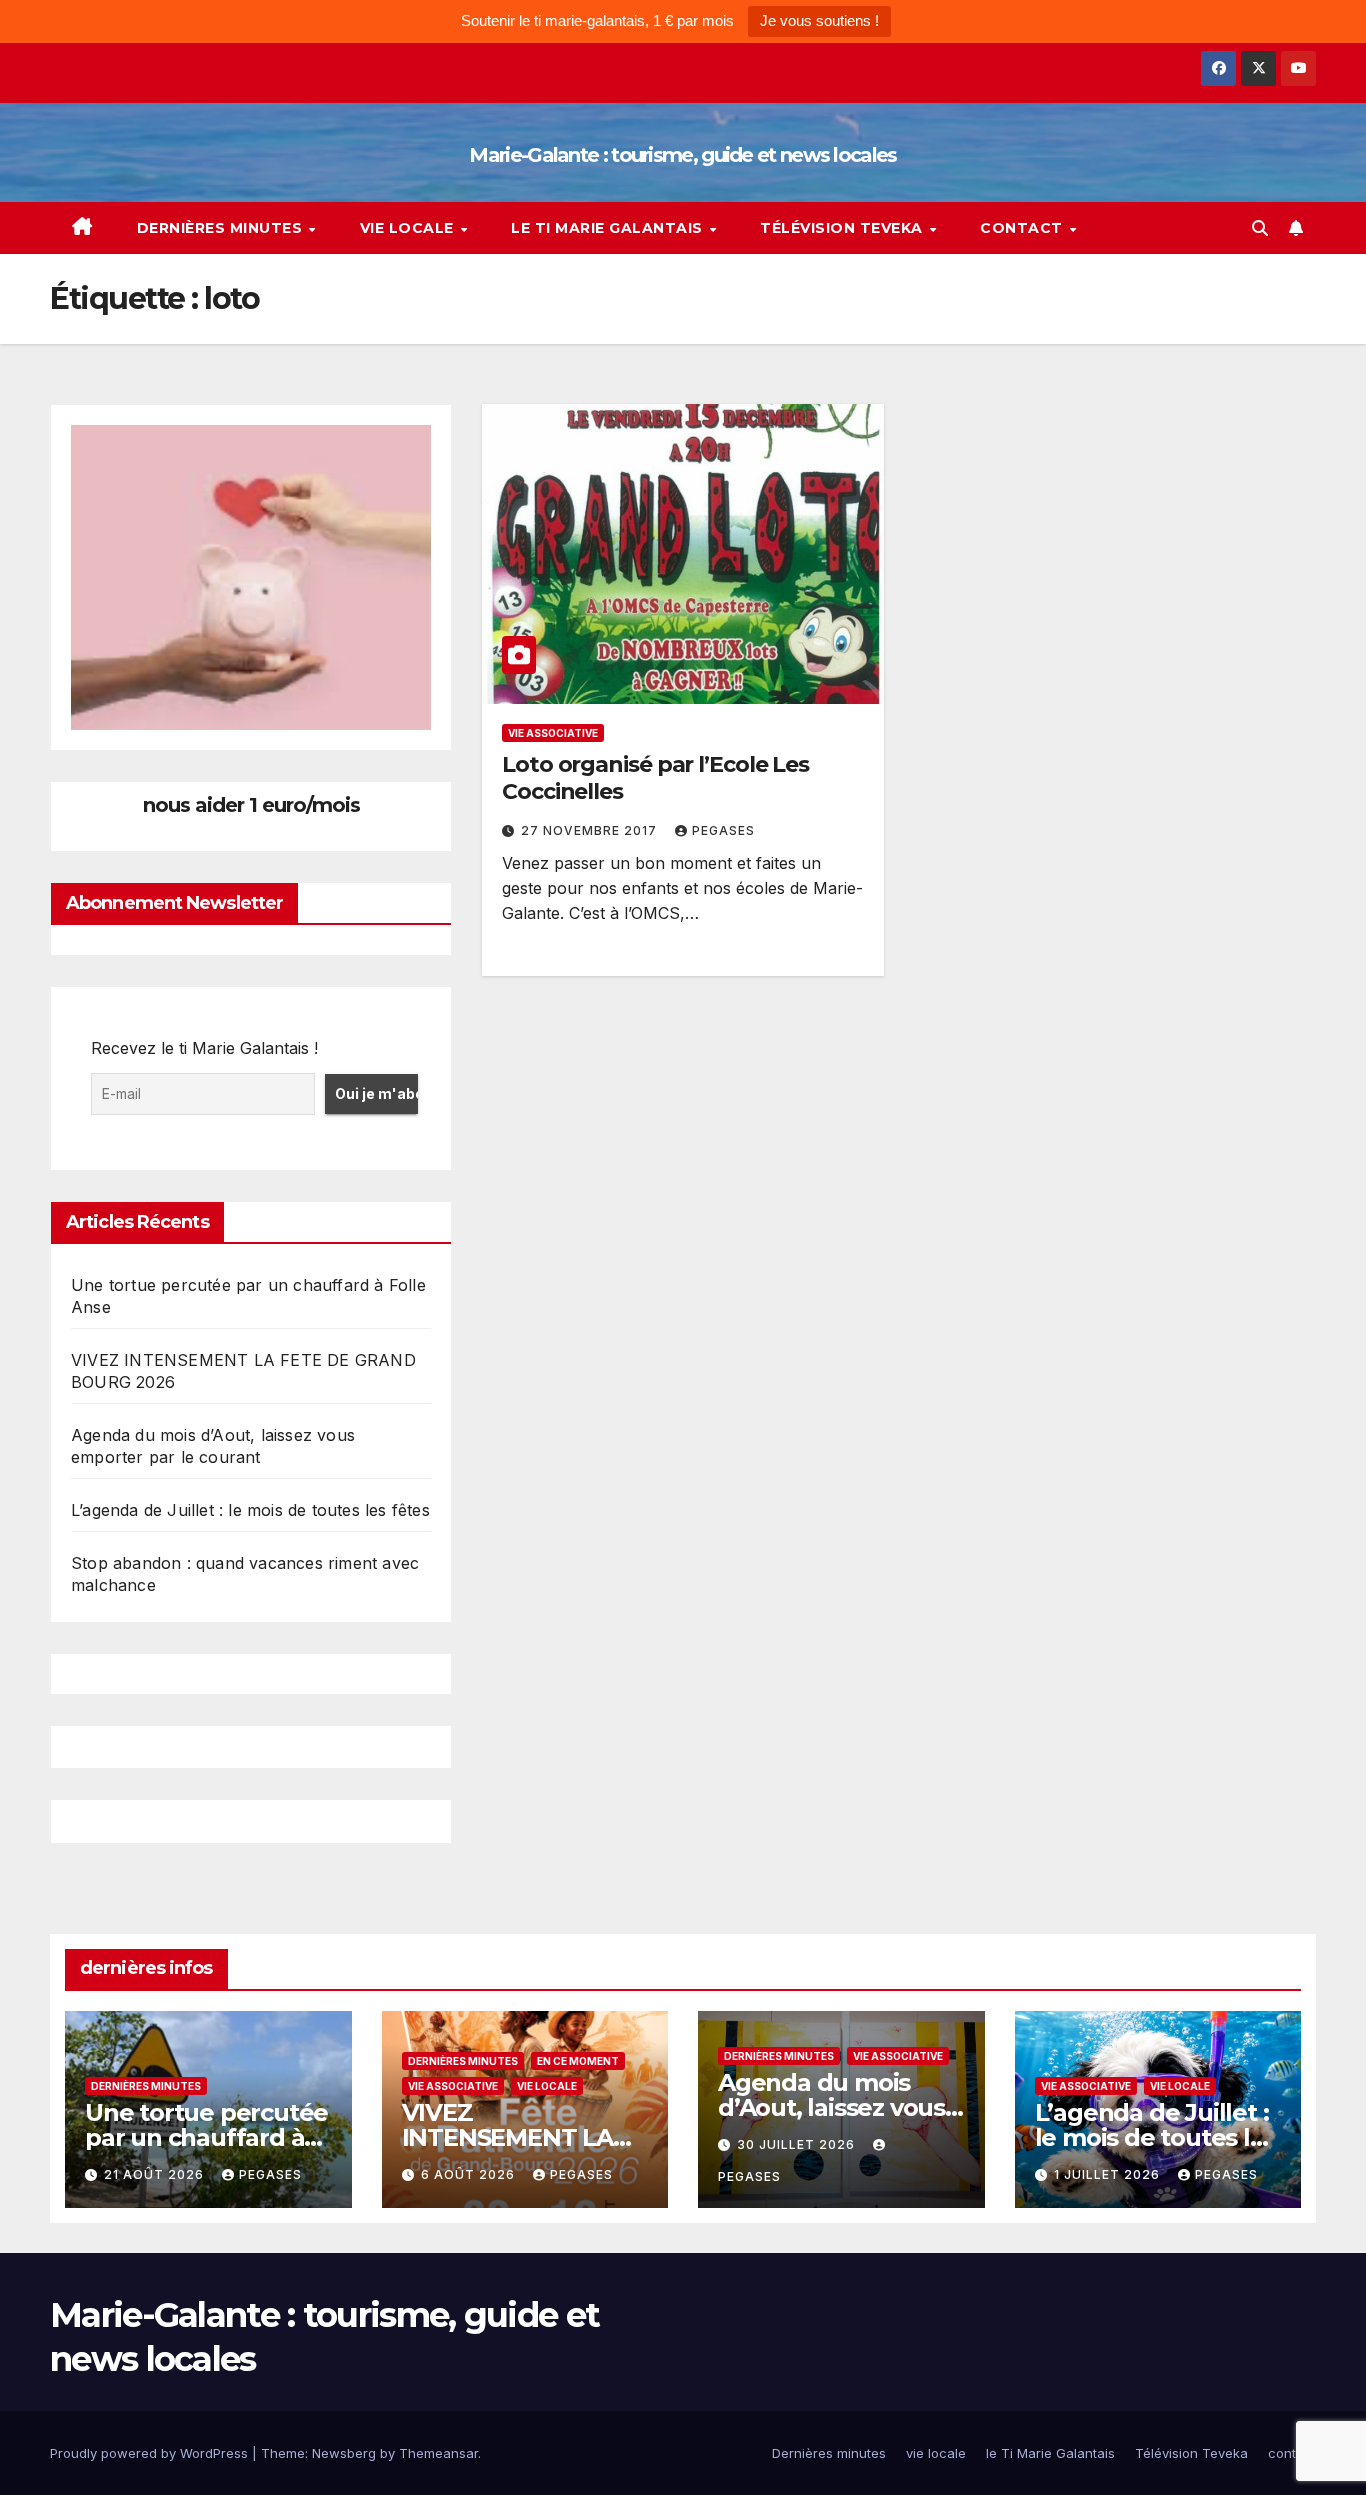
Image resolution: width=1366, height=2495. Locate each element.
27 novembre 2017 (591, 830)
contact (1023, 228)
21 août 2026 (156, 2174)
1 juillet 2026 (1109, 2174)
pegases (723, 830)
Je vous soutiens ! (819, 20)
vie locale (409, 228)
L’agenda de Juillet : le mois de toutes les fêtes (250, 1510)
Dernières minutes (222, 228)
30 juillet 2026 (798, 2144)
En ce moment (578, 2061)
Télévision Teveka (843, 228)
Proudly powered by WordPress (151, 2453)
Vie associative (553, 733)
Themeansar (438, 2453)
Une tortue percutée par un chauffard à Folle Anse (206, 2137)
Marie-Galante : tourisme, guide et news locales (682, 155)
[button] (1260, 228)
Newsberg (344, 2453)
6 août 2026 (470, 2174)
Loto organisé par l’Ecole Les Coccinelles (655, 777)
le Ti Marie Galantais (609, 228)
